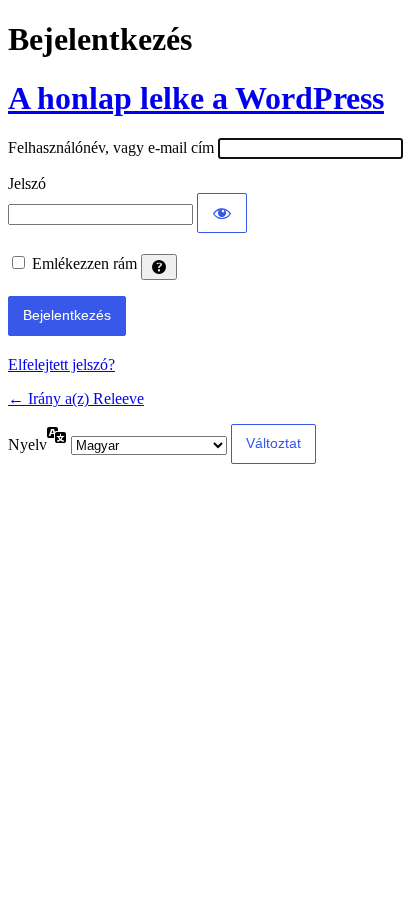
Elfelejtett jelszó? (61, 364)
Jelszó (27, 183)
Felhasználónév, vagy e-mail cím (111, 147)
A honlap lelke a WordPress (196, 98)
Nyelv (27, 444)
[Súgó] (159, 267)
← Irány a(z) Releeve (76, 398)
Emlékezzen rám (84, 263)
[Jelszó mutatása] (222, 213)
